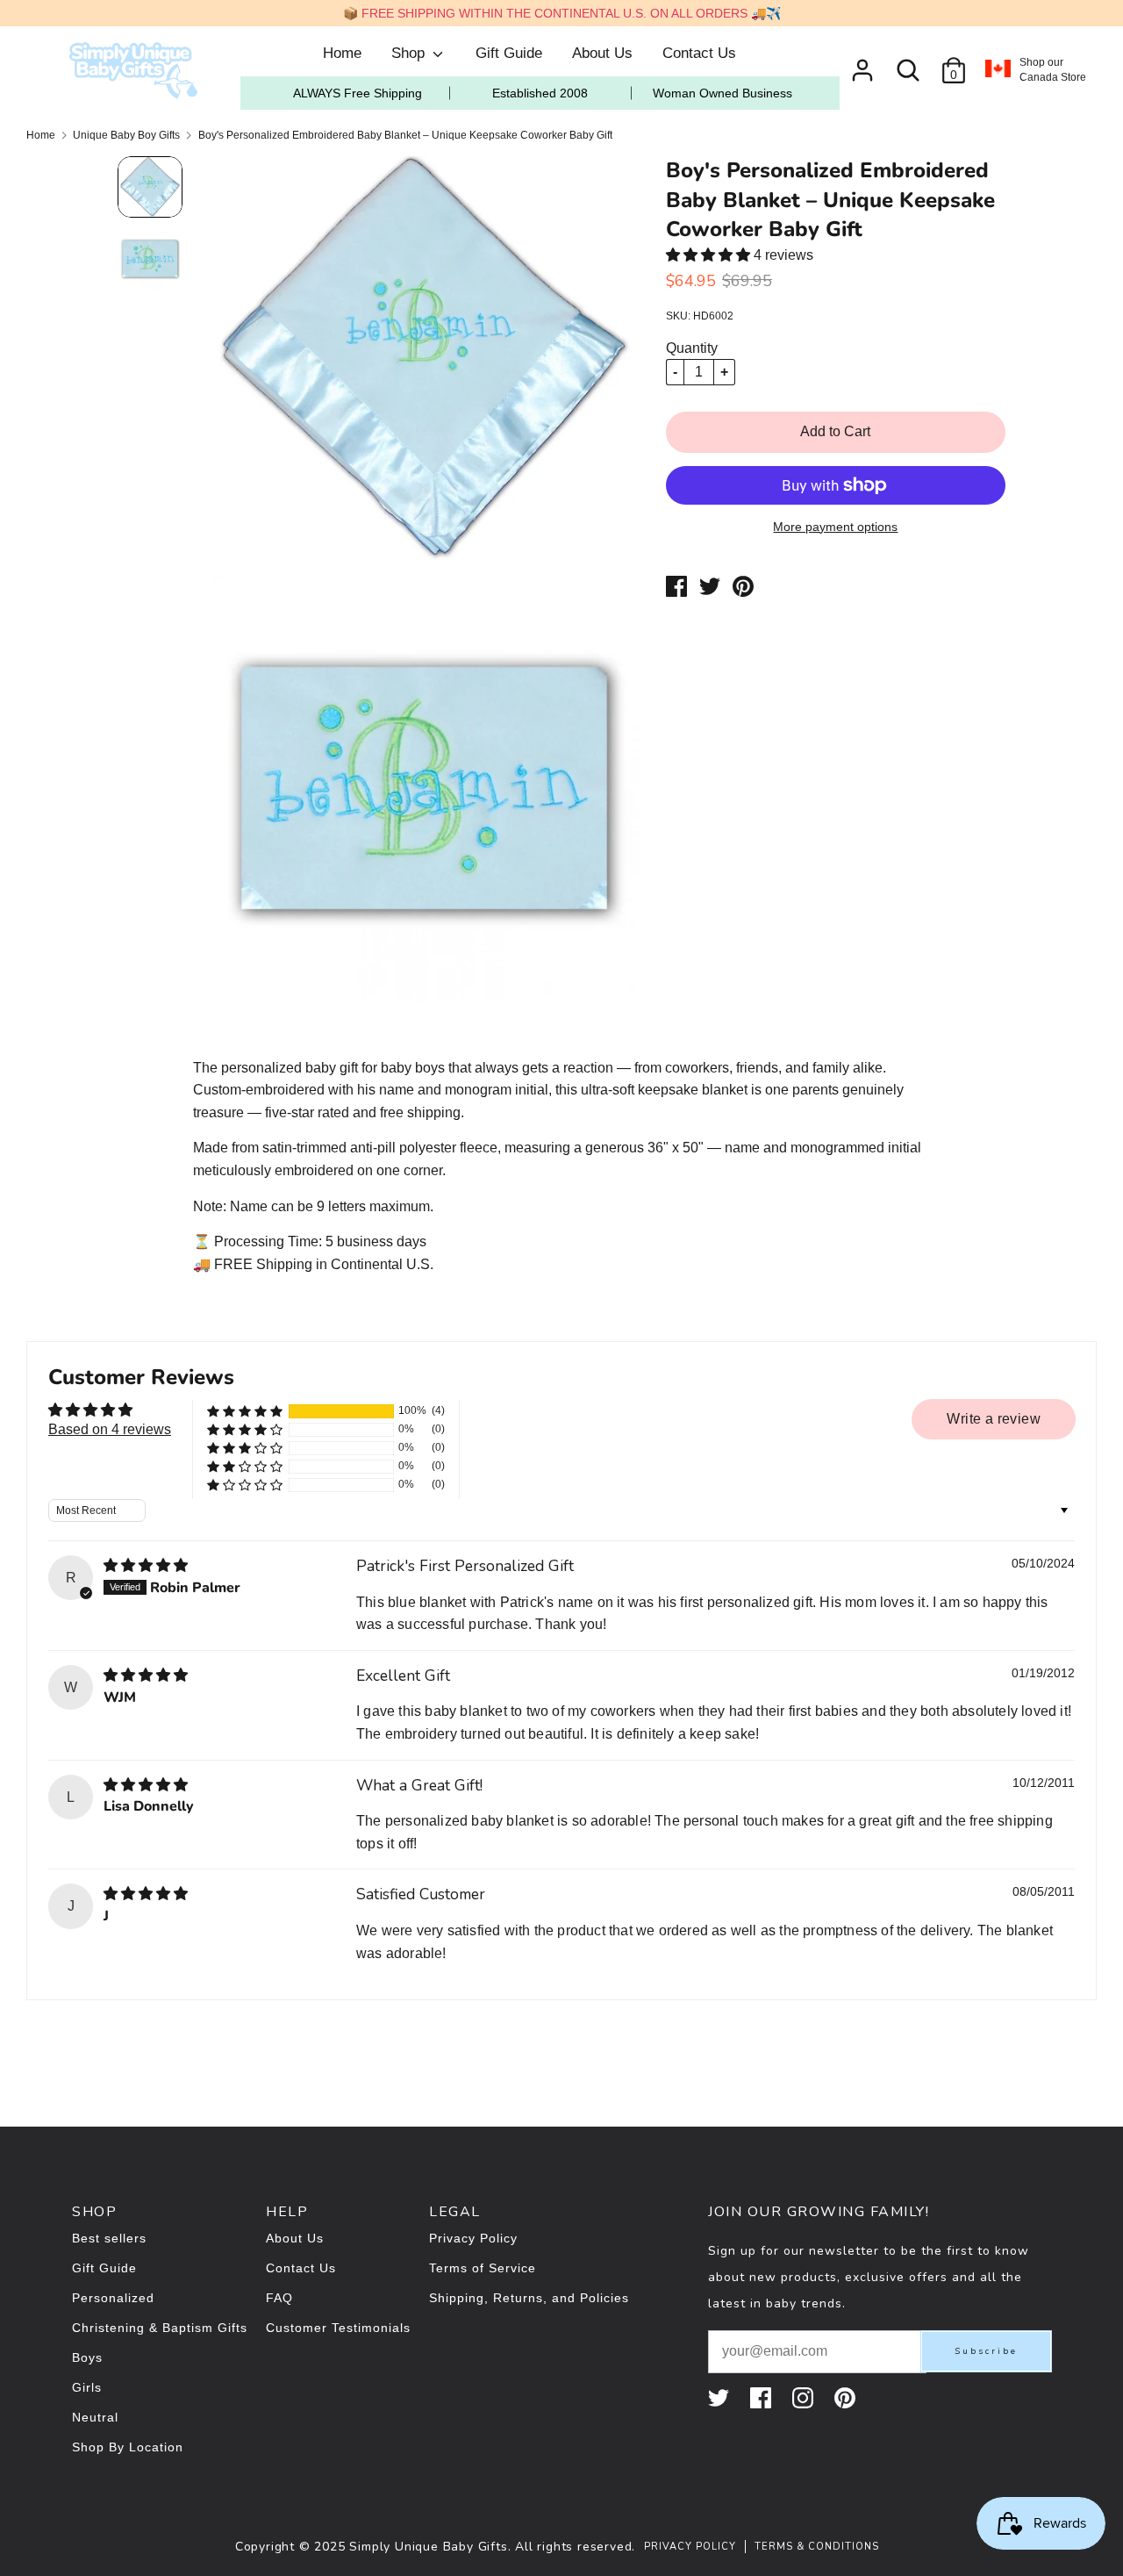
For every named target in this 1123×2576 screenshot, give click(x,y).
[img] (146, 1565)
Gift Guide (509, 53)
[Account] (862, 64)
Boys (87, 2357)
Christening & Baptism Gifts (160, 2328)
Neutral (95, 2417)
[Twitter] (720, 2398)
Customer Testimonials (338, 2328)
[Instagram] (805, 2398)
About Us (602, 53)
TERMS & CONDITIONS (817, 2547)
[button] (710, 255)
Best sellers (109, 2238)
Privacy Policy (473, 2238)
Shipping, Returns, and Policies (529, 2298)
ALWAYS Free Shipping (358, 93)
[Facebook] (762, 2398)
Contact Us (699, 53)
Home (342, 53)
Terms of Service (483, 2268)
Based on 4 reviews (110, 1429)
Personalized (113, 2298)
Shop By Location (128, 2447)
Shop (410, 53)
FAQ (279, 2298)
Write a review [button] (994, 1419)
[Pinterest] (847, 2398)
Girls (87, 2387)
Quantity (692, 348)
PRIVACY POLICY (690, 2547)
